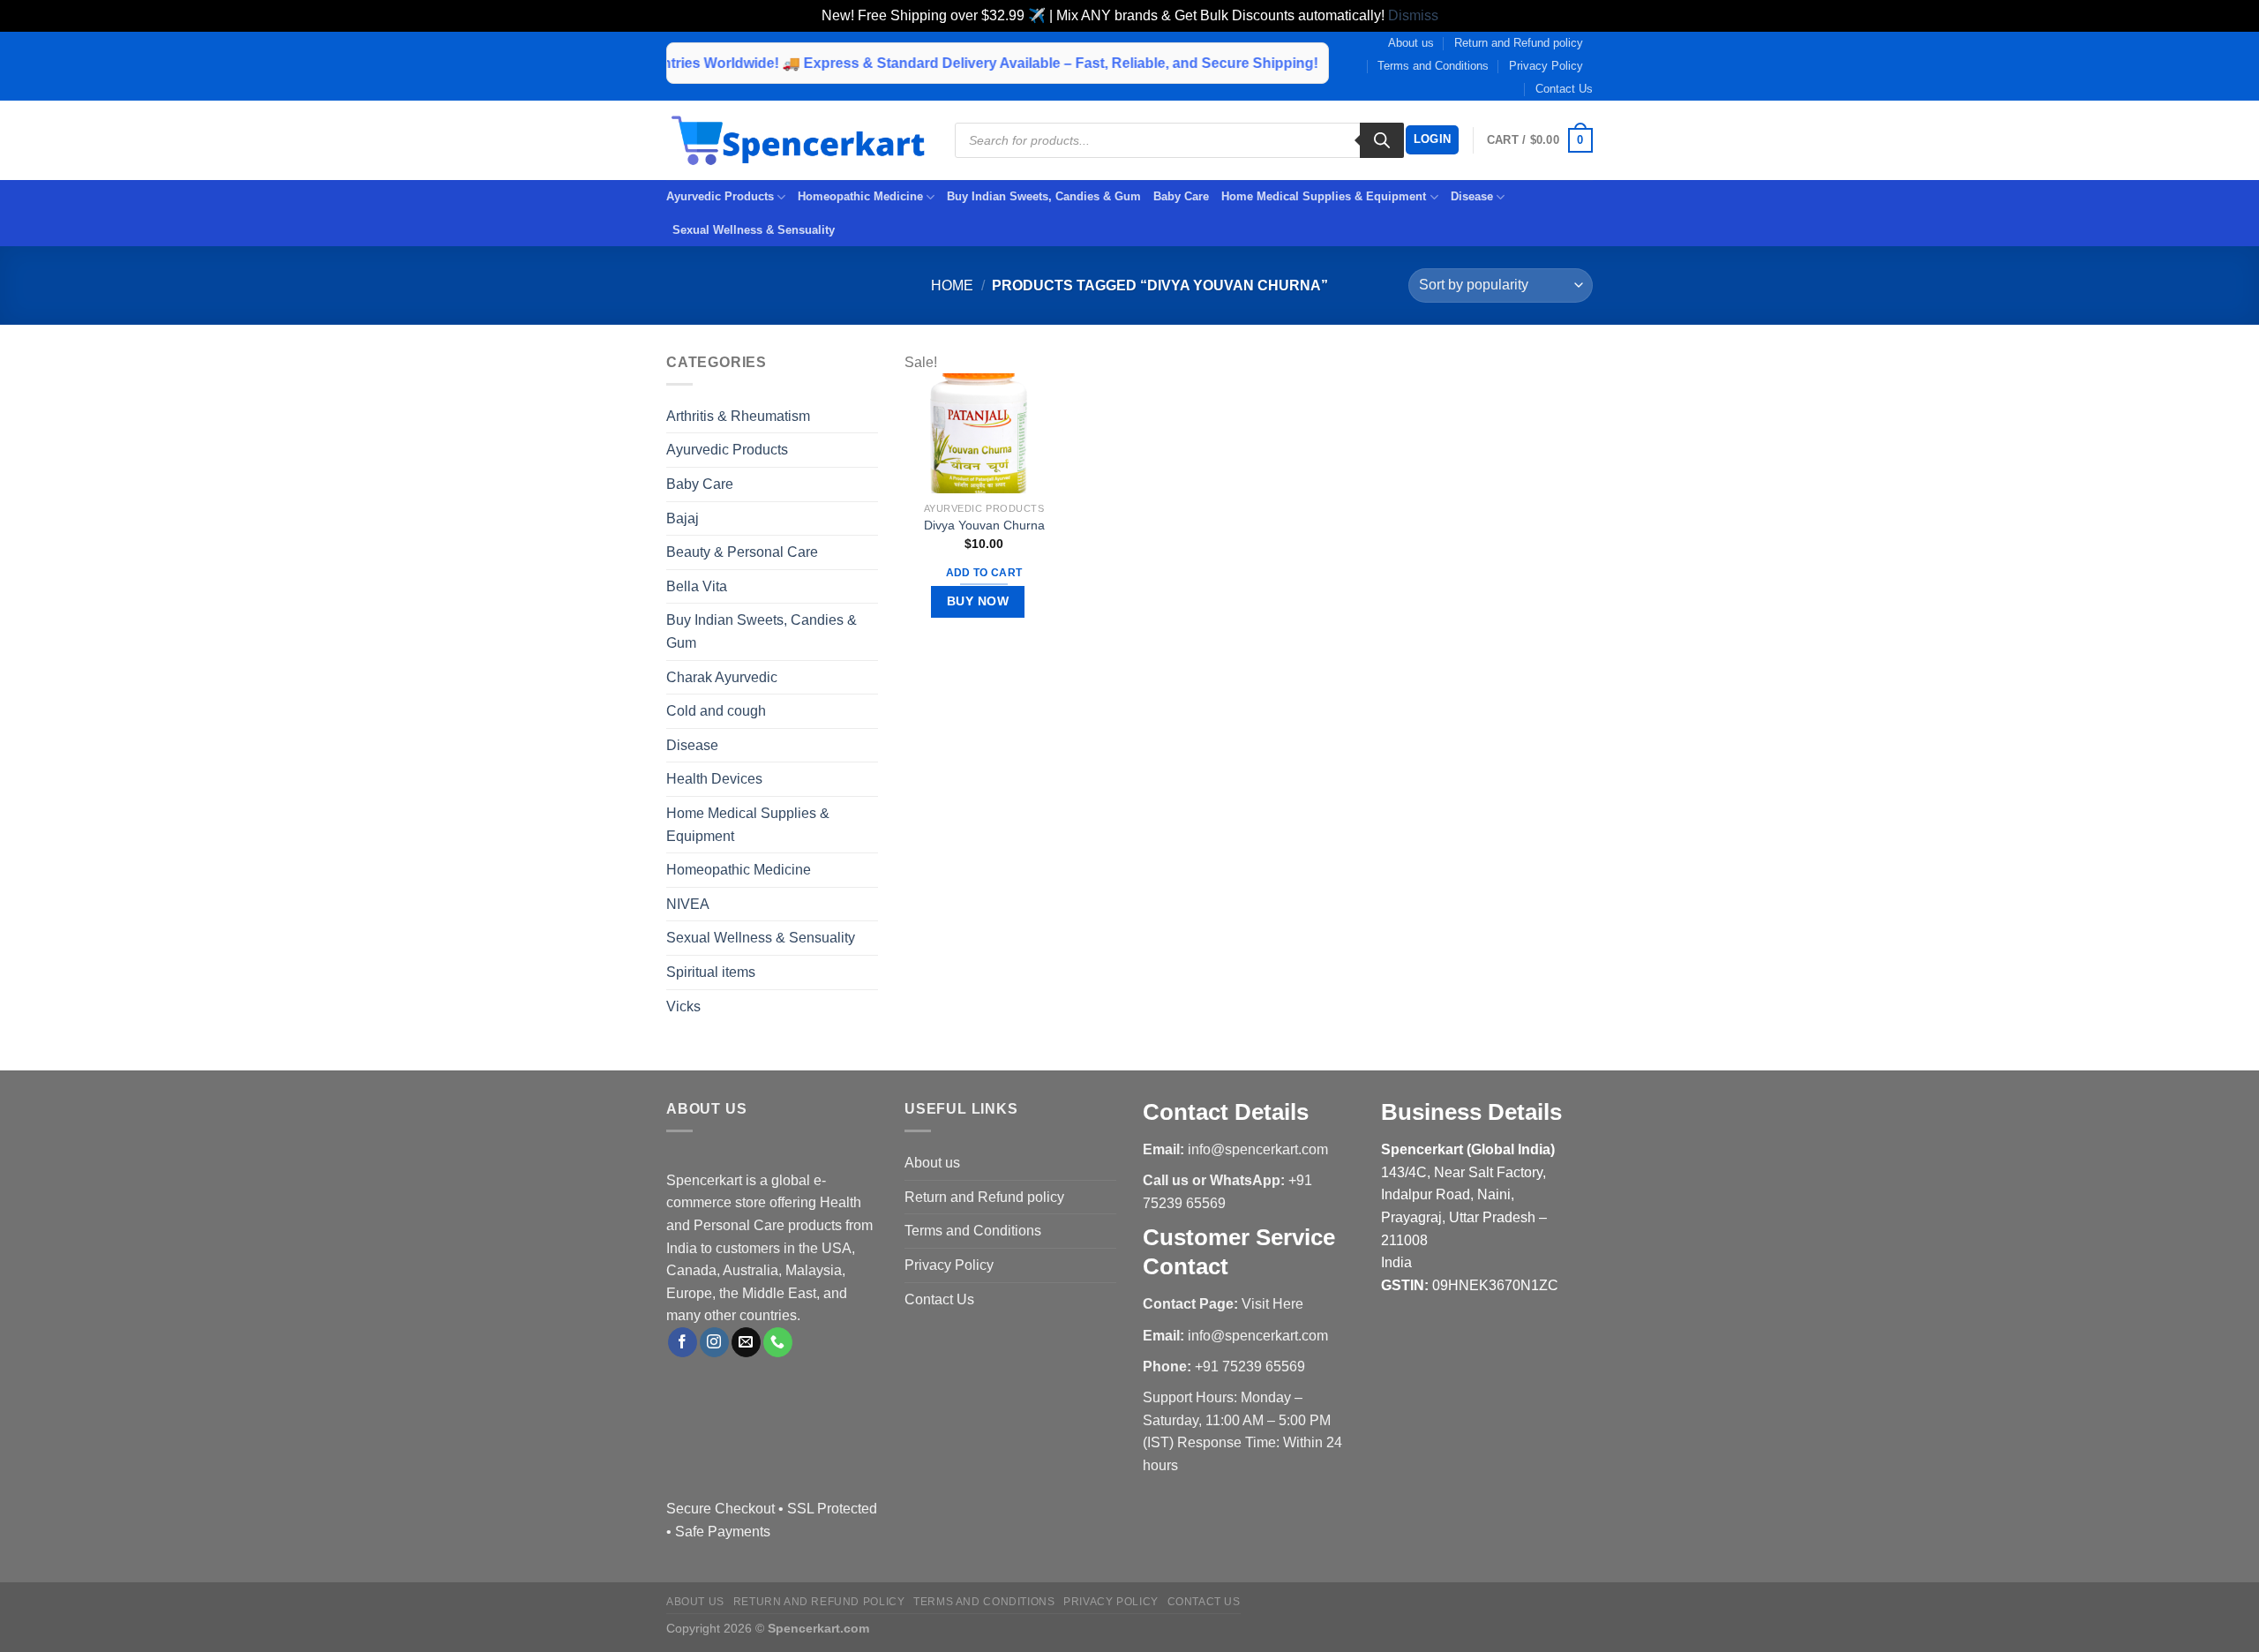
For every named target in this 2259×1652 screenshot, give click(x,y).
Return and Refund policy (1519, 43)
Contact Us (1564, 89)
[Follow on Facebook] (683, 1342)
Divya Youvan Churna (984, 525)
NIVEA (688, 904)
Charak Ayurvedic (722, 677)
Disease (1472, 196)
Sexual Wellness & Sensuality (754, 230)
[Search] (1382, 140)
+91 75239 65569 (1250, 1367)
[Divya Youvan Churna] (984, 433)
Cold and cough (716, 711)
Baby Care (1181, 196)
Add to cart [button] (984, 573)
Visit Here (1272, 1304)
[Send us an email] (746, 1342)
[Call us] (778, 1342)
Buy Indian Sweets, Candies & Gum (1044, 196)
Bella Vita (697, 586)
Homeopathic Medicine (860, 196)
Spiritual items (711, 972)
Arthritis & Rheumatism (738, 416)
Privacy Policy (1546, 66)
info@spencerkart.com (1258, 1149)
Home (952, 285)
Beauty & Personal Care (742, 552)
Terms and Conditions (1433, 66)
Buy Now (978, 601)
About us (1411, 43)
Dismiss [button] (1413, 15)
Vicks (683, 1006)
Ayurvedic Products (720, 196)
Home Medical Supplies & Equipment (1324, 196)
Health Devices (714, 779)
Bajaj (683, 518)
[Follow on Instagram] (714, 1342)
